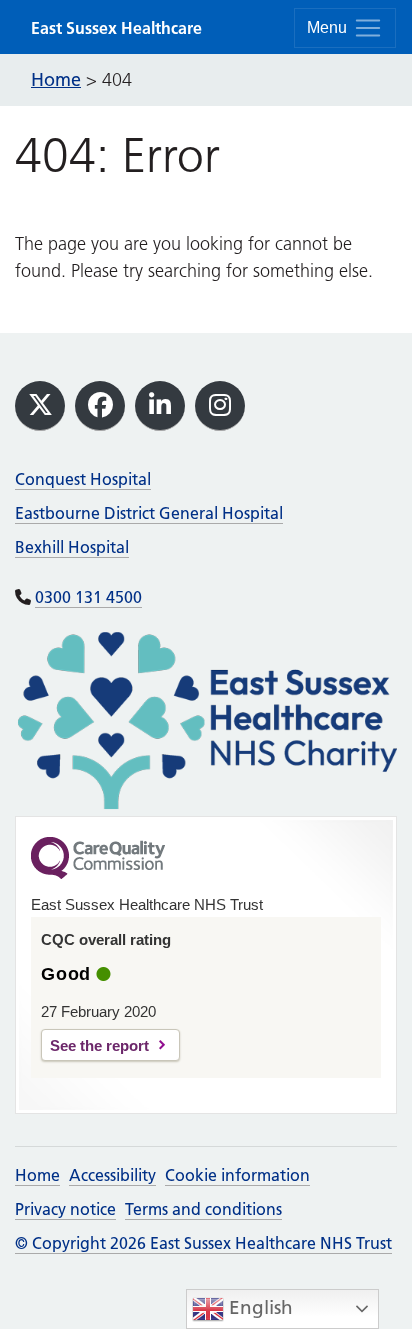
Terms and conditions (203, 1209)
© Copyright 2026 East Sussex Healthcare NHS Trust (203, 1243)
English (258, 1307)
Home (37, 1175)
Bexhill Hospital (72, 547)
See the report (99, 1045)
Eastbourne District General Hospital (149, 513)
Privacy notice (65, 1209)
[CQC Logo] (98, 874)
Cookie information (237, 1175)
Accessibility (112, 1175)
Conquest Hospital (83, 479)
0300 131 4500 (88, 597)
